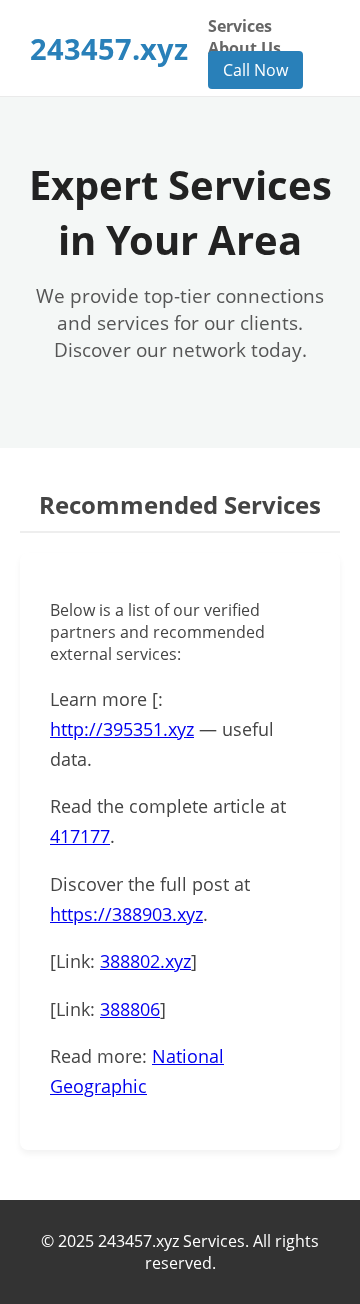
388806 (130, 1009)
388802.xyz (145, 961)
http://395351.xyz (122, 729)
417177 (80, 836)
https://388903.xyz (126, 914)
